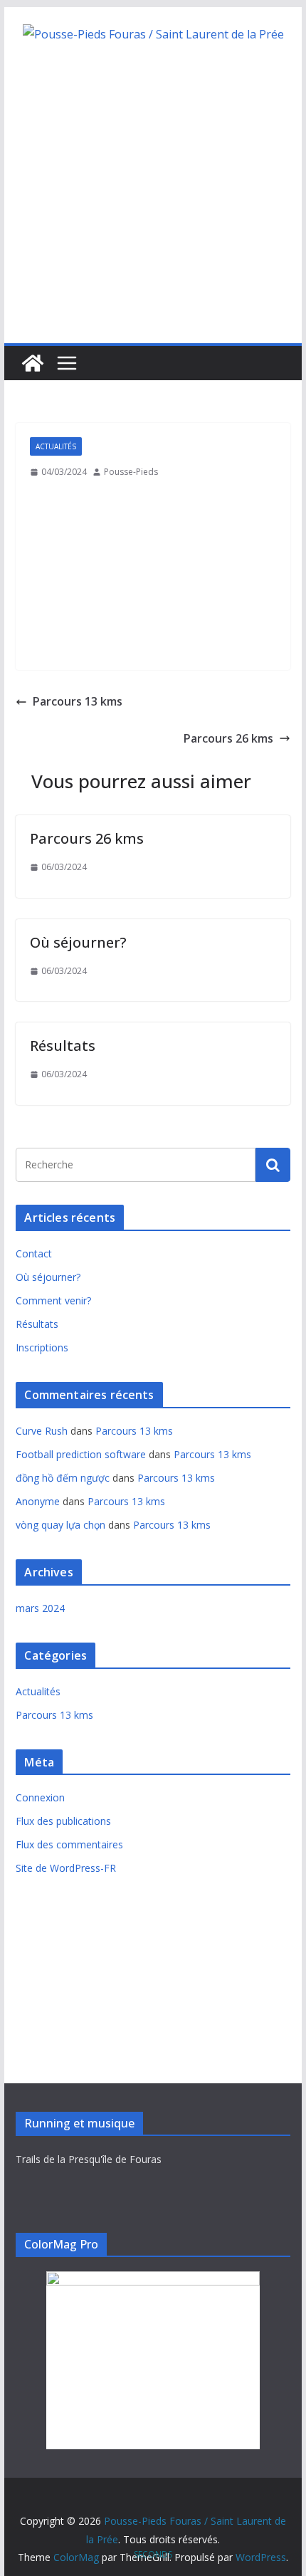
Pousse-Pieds (131, 472)
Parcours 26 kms (87, 838)
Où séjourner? (78, 942)
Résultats (63, 1046)
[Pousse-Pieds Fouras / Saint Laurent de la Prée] (33, 363)
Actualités (56, 446)
